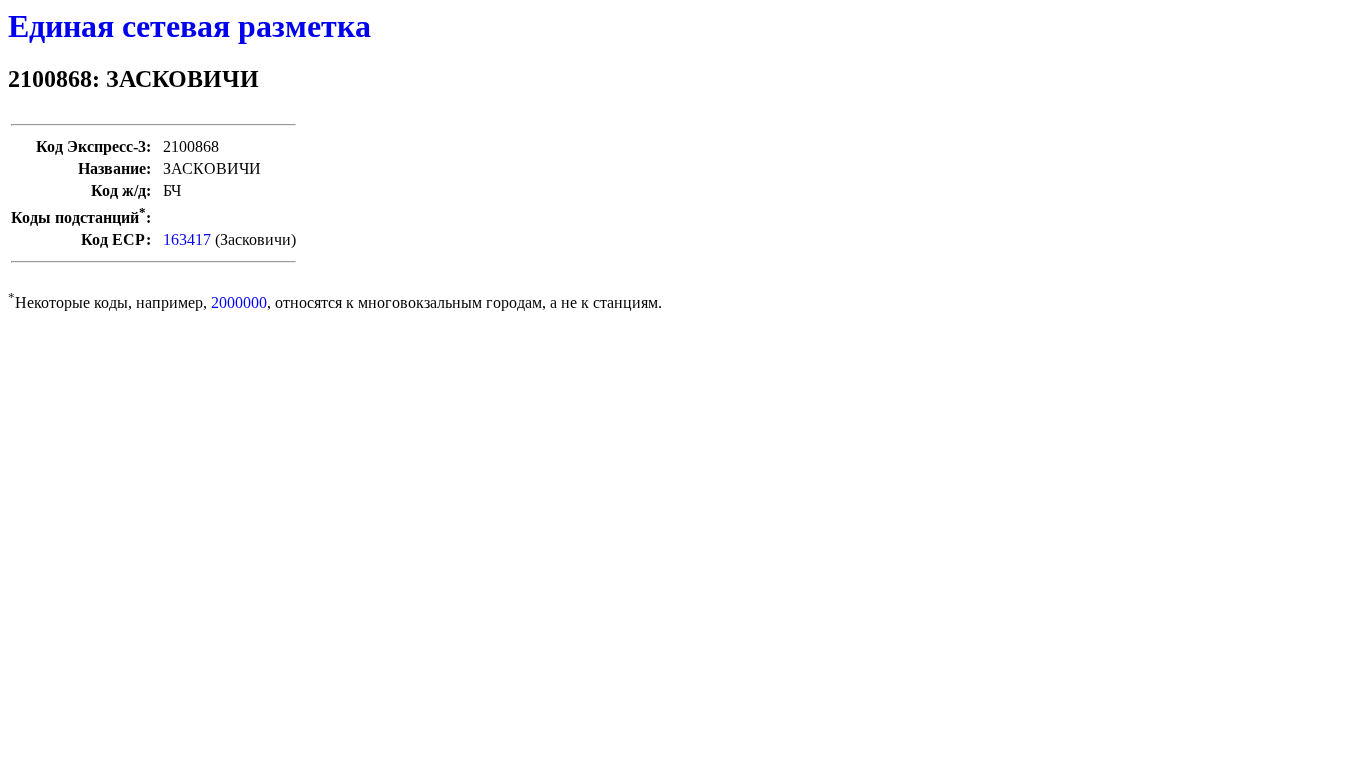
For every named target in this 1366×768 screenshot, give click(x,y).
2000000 (239, 302)
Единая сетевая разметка (189, 26)
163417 (187, 239)
